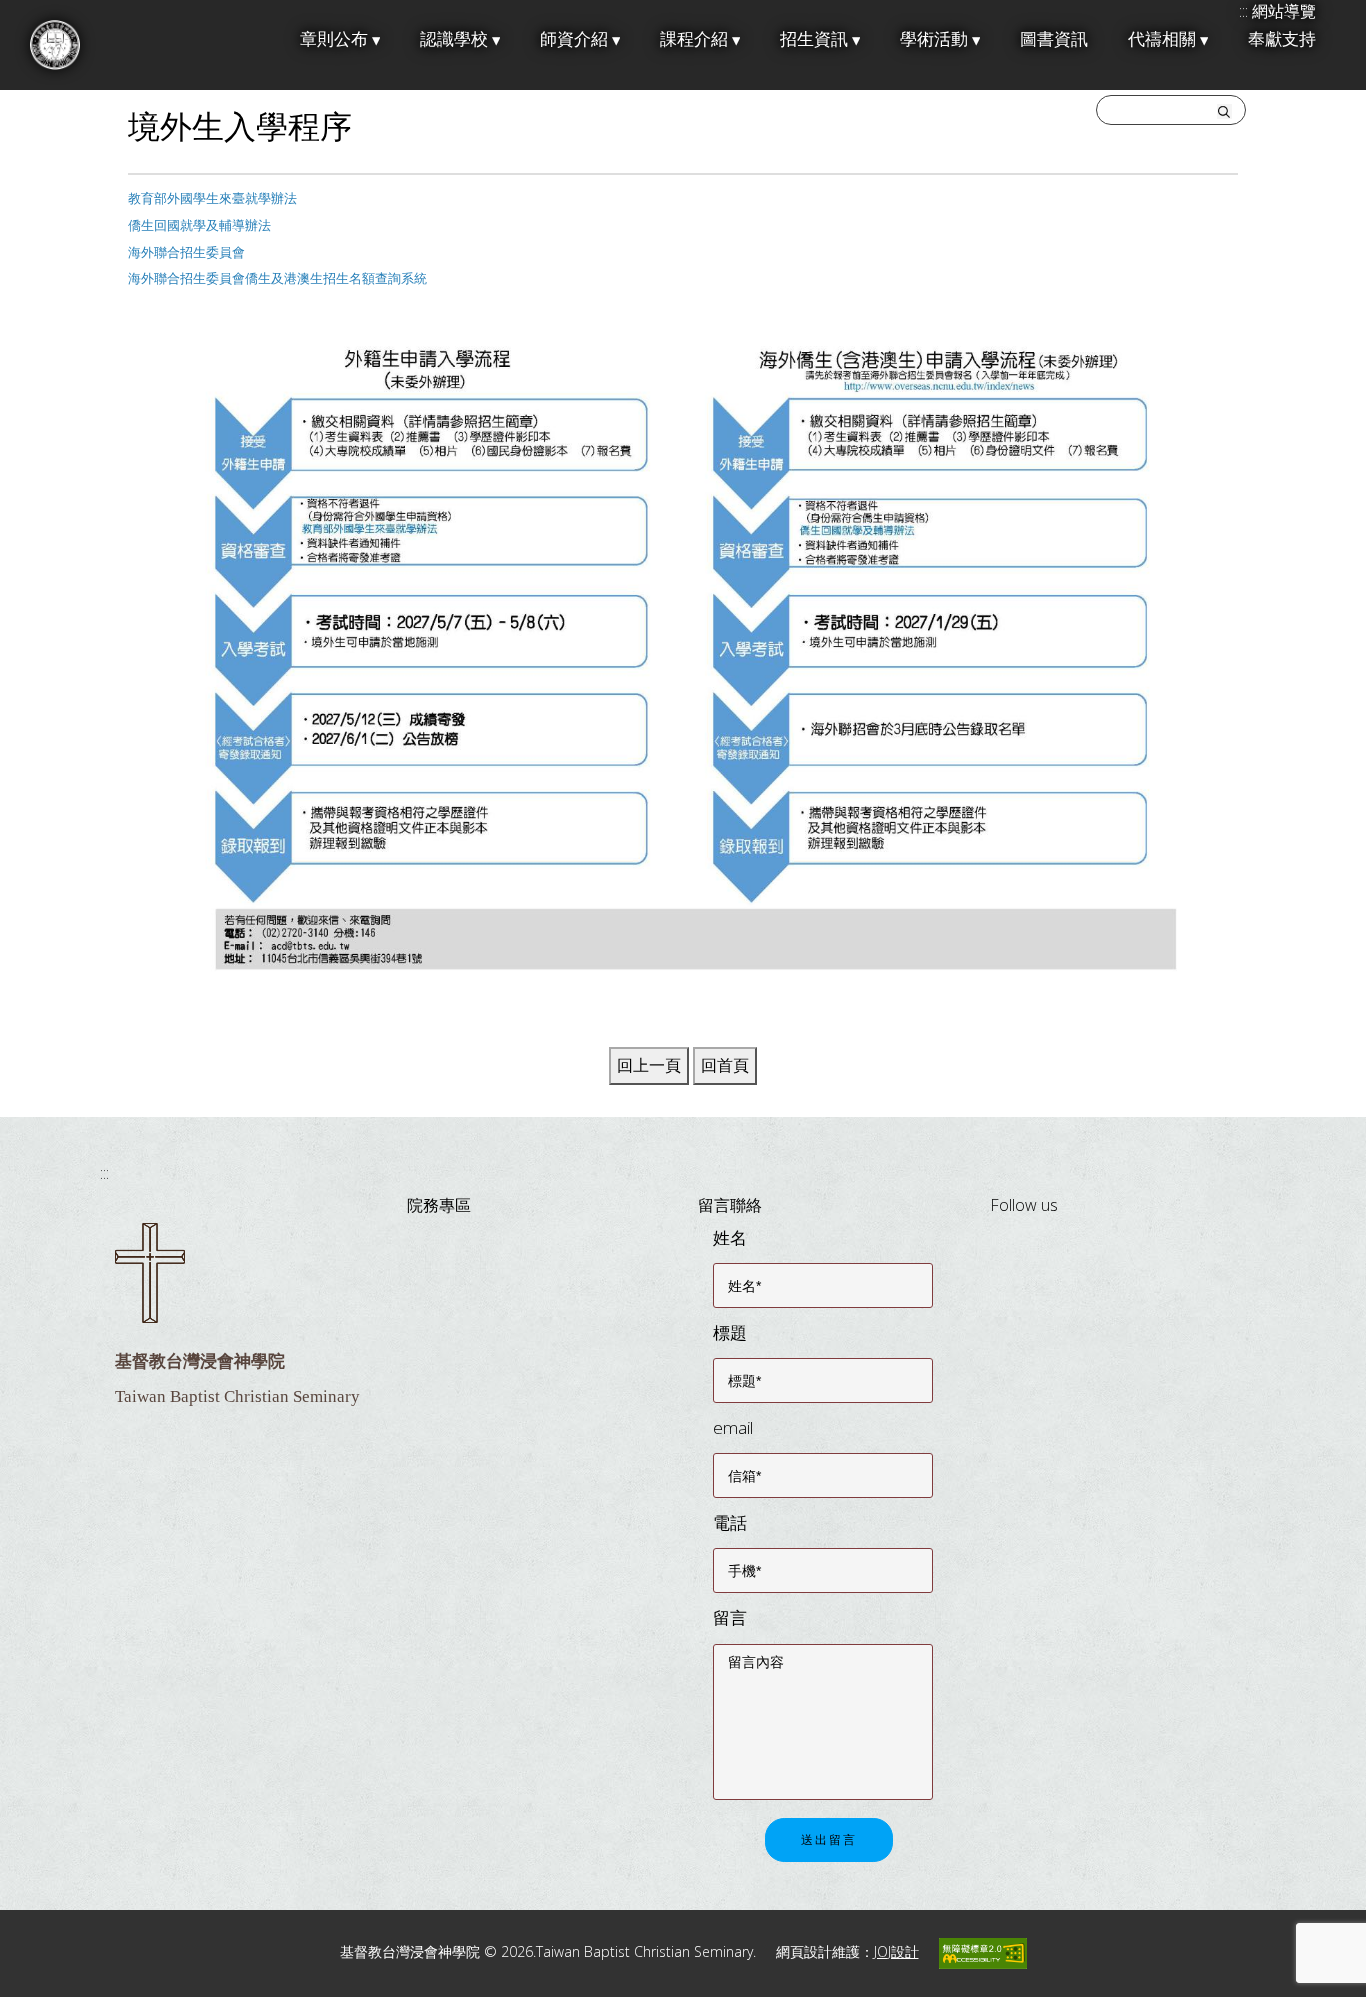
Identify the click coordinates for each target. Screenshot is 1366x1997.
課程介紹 (694, 39)
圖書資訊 (1054, 39)
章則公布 (334, 39)
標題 (730, 1332)
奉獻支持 (1282, 39)
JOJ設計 (896, 1951)
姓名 (730, 1237)
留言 (730, 1617)
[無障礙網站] (983, 1951)
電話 (730, 1522)
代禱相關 (1162, 39)
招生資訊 (814, 39)
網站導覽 (1284, 11)
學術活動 (934, 39)
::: (104, 1173)
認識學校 (454, 39)
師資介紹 (574, 39)
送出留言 (829, 1840)
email (733, 1427)
